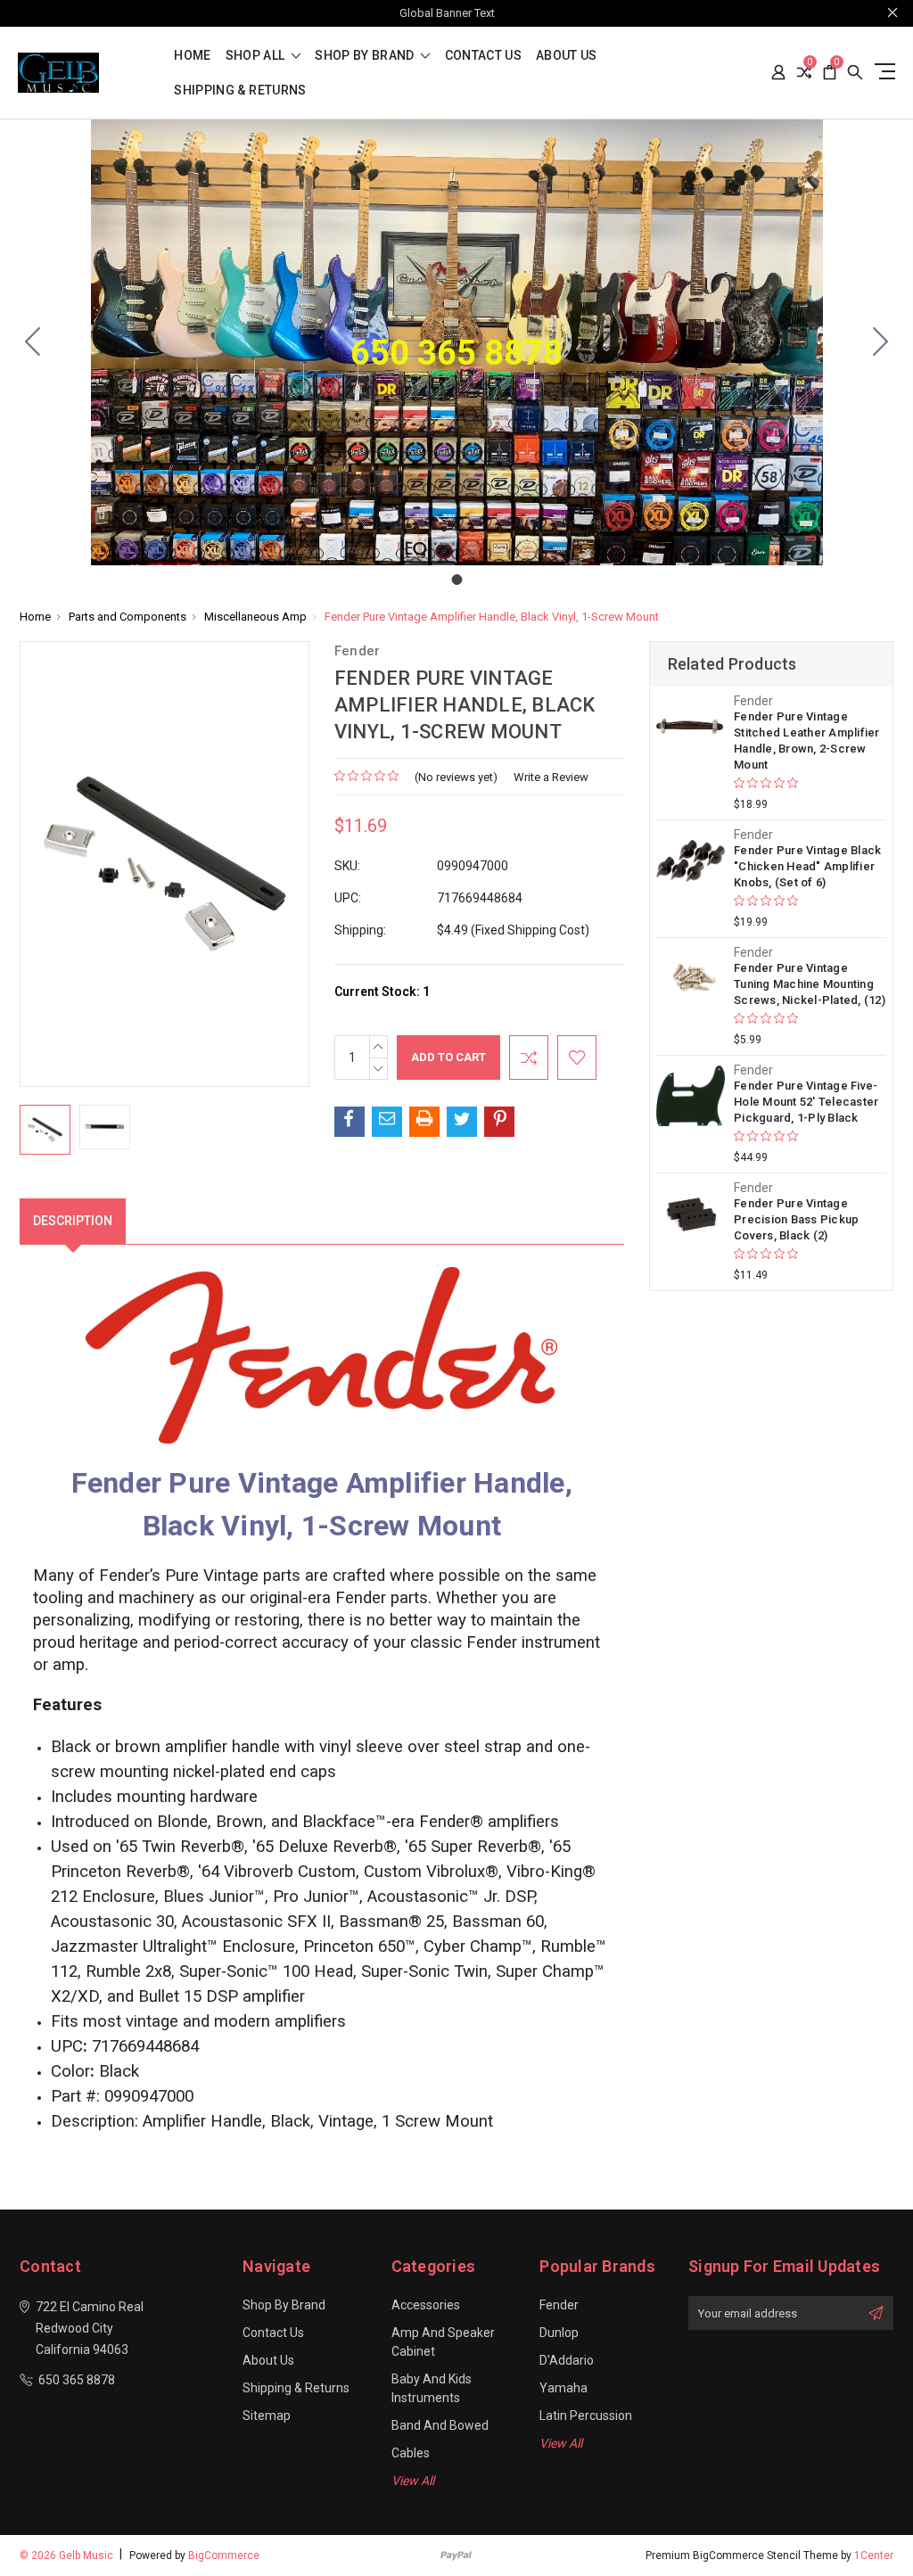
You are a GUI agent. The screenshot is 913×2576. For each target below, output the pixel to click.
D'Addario (567, 2360)
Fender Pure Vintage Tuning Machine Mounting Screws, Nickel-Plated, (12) (810, 984)
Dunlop (559, 2333)
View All (413, 2481)
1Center (874, 2555)
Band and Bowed (440, 2425)
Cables (411, 2453)
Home (192, 56)
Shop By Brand (366, 56)
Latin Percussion (586, 2416)
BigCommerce (224, 2555)
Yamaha (563, 2388)
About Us (567, 56)
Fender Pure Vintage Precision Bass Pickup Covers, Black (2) (796, 1219)
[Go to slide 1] (33, 342)
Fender (559, 2305)
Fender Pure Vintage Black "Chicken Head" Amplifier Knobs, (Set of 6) (807, 866)
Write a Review (551, 777)
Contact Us (484, 56)
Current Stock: (382, 992)
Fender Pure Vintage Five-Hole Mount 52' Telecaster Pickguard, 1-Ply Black (806, 1102)
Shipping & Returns (240, 91)
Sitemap (267, 2416)
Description (73, 1221)
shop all (257, 56)
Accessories (426, 2305)
